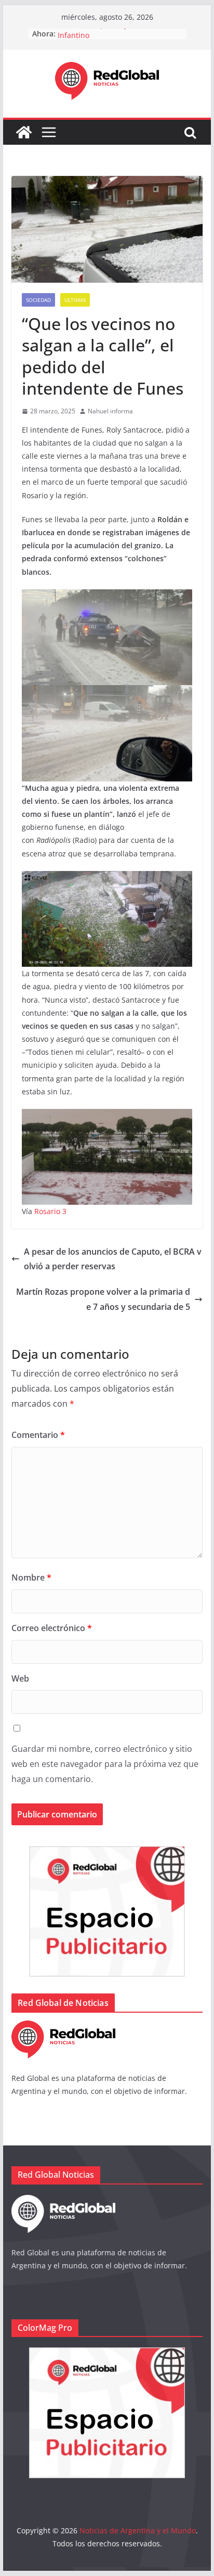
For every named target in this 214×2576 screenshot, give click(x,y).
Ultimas (75, 300)
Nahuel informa (110, 411)
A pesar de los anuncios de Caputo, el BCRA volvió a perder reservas (113, 1259)
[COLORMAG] (63, 2027)
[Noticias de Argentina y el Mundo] (24, 132)
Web (20, 1678)
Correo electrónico (52, 1628)
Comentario (38, 1435)
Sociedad (38, 300)
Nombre (31, 1577)
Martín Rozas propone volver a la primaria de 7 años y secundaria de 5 (103, 1299)
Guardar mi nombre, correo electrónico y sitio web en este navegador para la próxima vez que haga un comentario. (105, 1764)
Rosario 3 (50, 1211)
